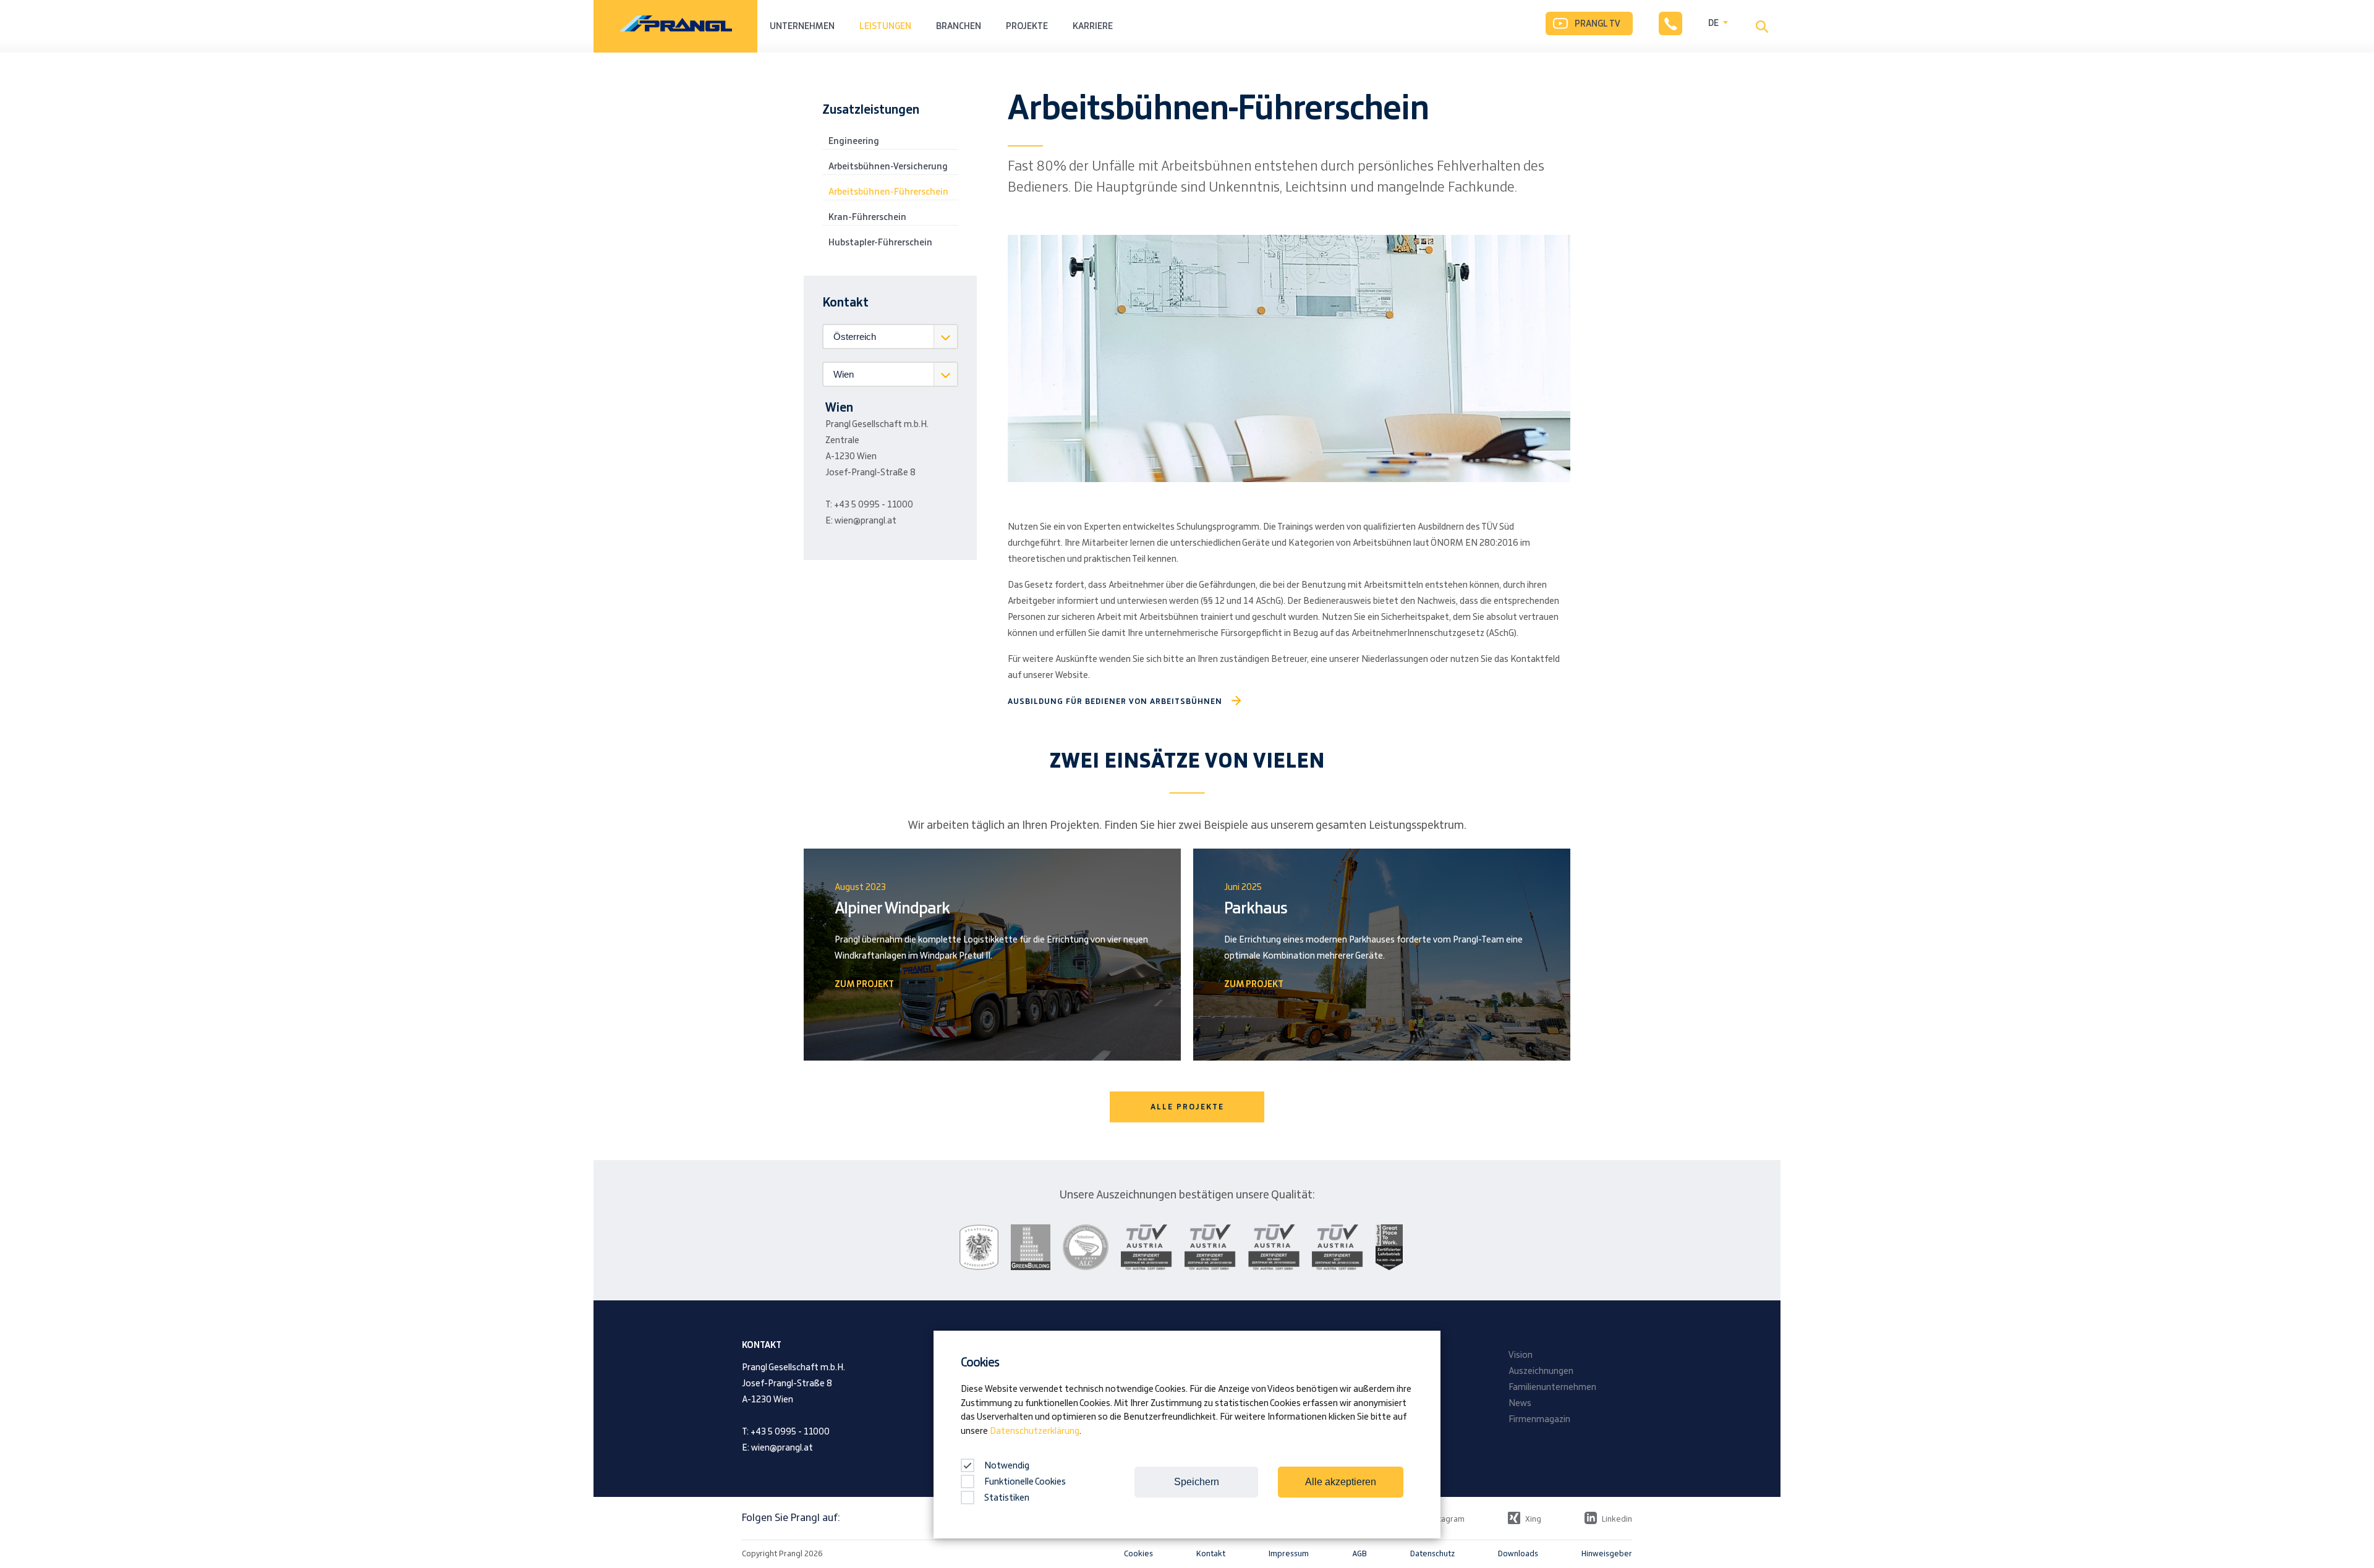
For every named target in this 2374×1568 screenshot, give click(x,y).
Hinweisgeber (1607, 1554)
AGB (1359, 1554)
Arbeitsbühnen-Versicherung (888, 167)
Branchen (959, 27)
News (1520, 1404)
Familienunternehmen (1552, 1388)
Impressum (1289, 1554)
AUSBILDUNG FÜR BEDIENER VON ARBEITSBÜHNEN (1115, 701)
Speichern (1197, 1482)
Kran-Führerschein (867, 218)
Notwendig (1006, 1466)
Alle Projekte (1187, 1107)
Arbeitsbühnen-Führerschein (888, 192)
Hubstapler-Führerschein (880, 243)
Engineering (854, 142)
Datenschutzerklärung (1035, 1431)
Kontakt (1211, 1554)
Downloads (1518, 1554)
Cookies (1138, 1554)
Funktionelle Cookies (1025, 1482)
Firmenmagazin (1539, 1420)
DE (1713, 23)
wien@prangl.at (866, 521)
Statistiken (1007, 1498)
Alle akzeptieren (1341, 1482)
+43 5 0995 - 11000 (874, 505)
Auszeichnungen (1541, 1371)
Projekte (1027, 27)
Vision (1521, 1355)
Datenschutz (1432, 1554)
